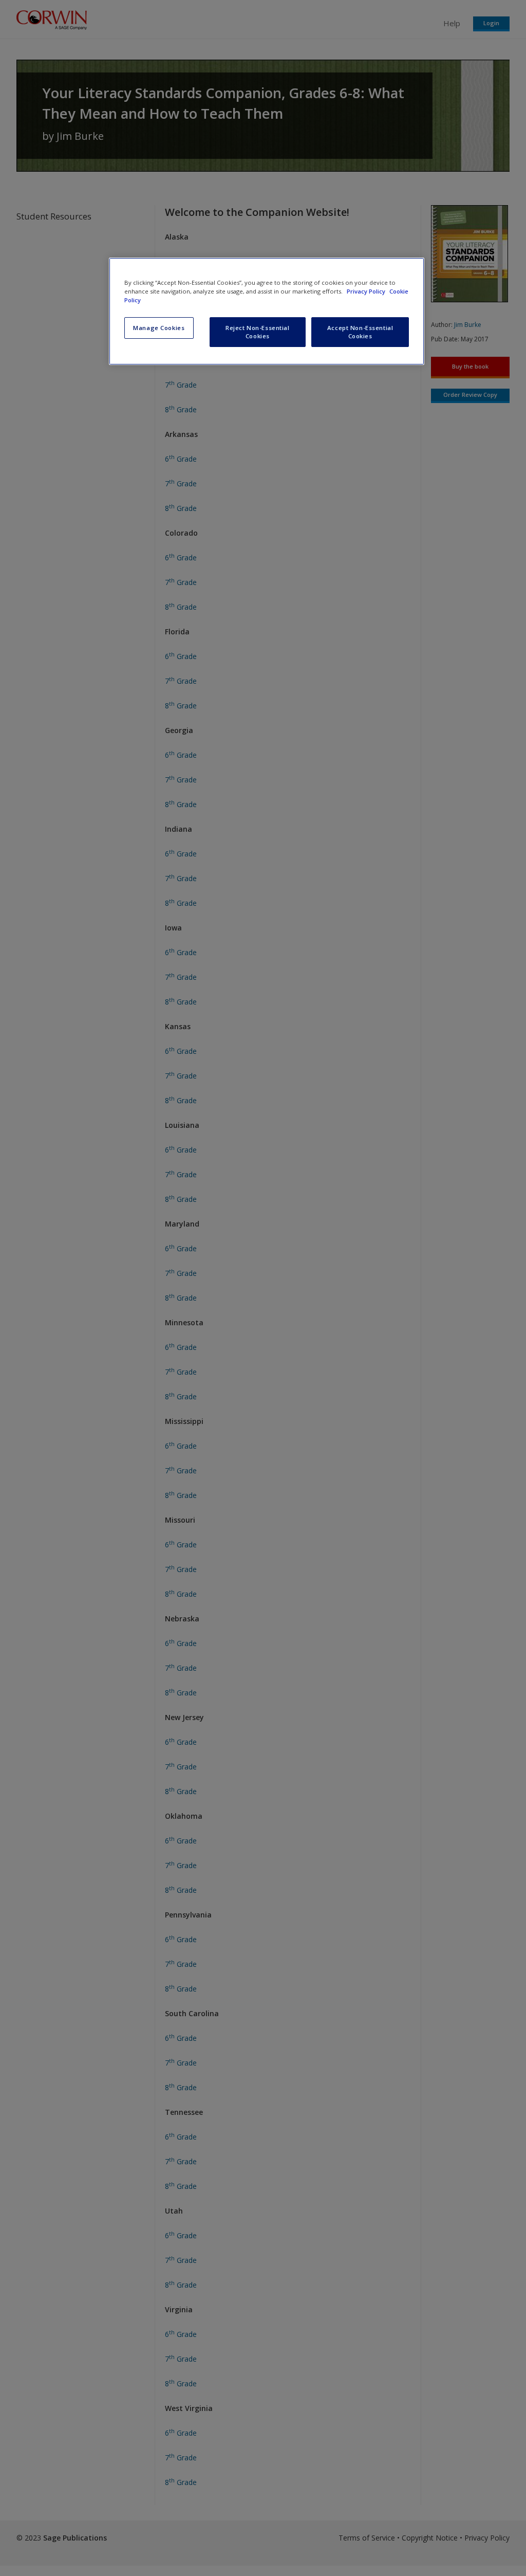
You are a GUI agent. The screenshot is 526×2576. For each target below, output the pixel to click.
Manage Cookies (159, 328)
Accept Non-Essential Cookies (360, 332)
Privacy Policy (367, 291)
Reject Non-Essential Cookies (257, 332)
